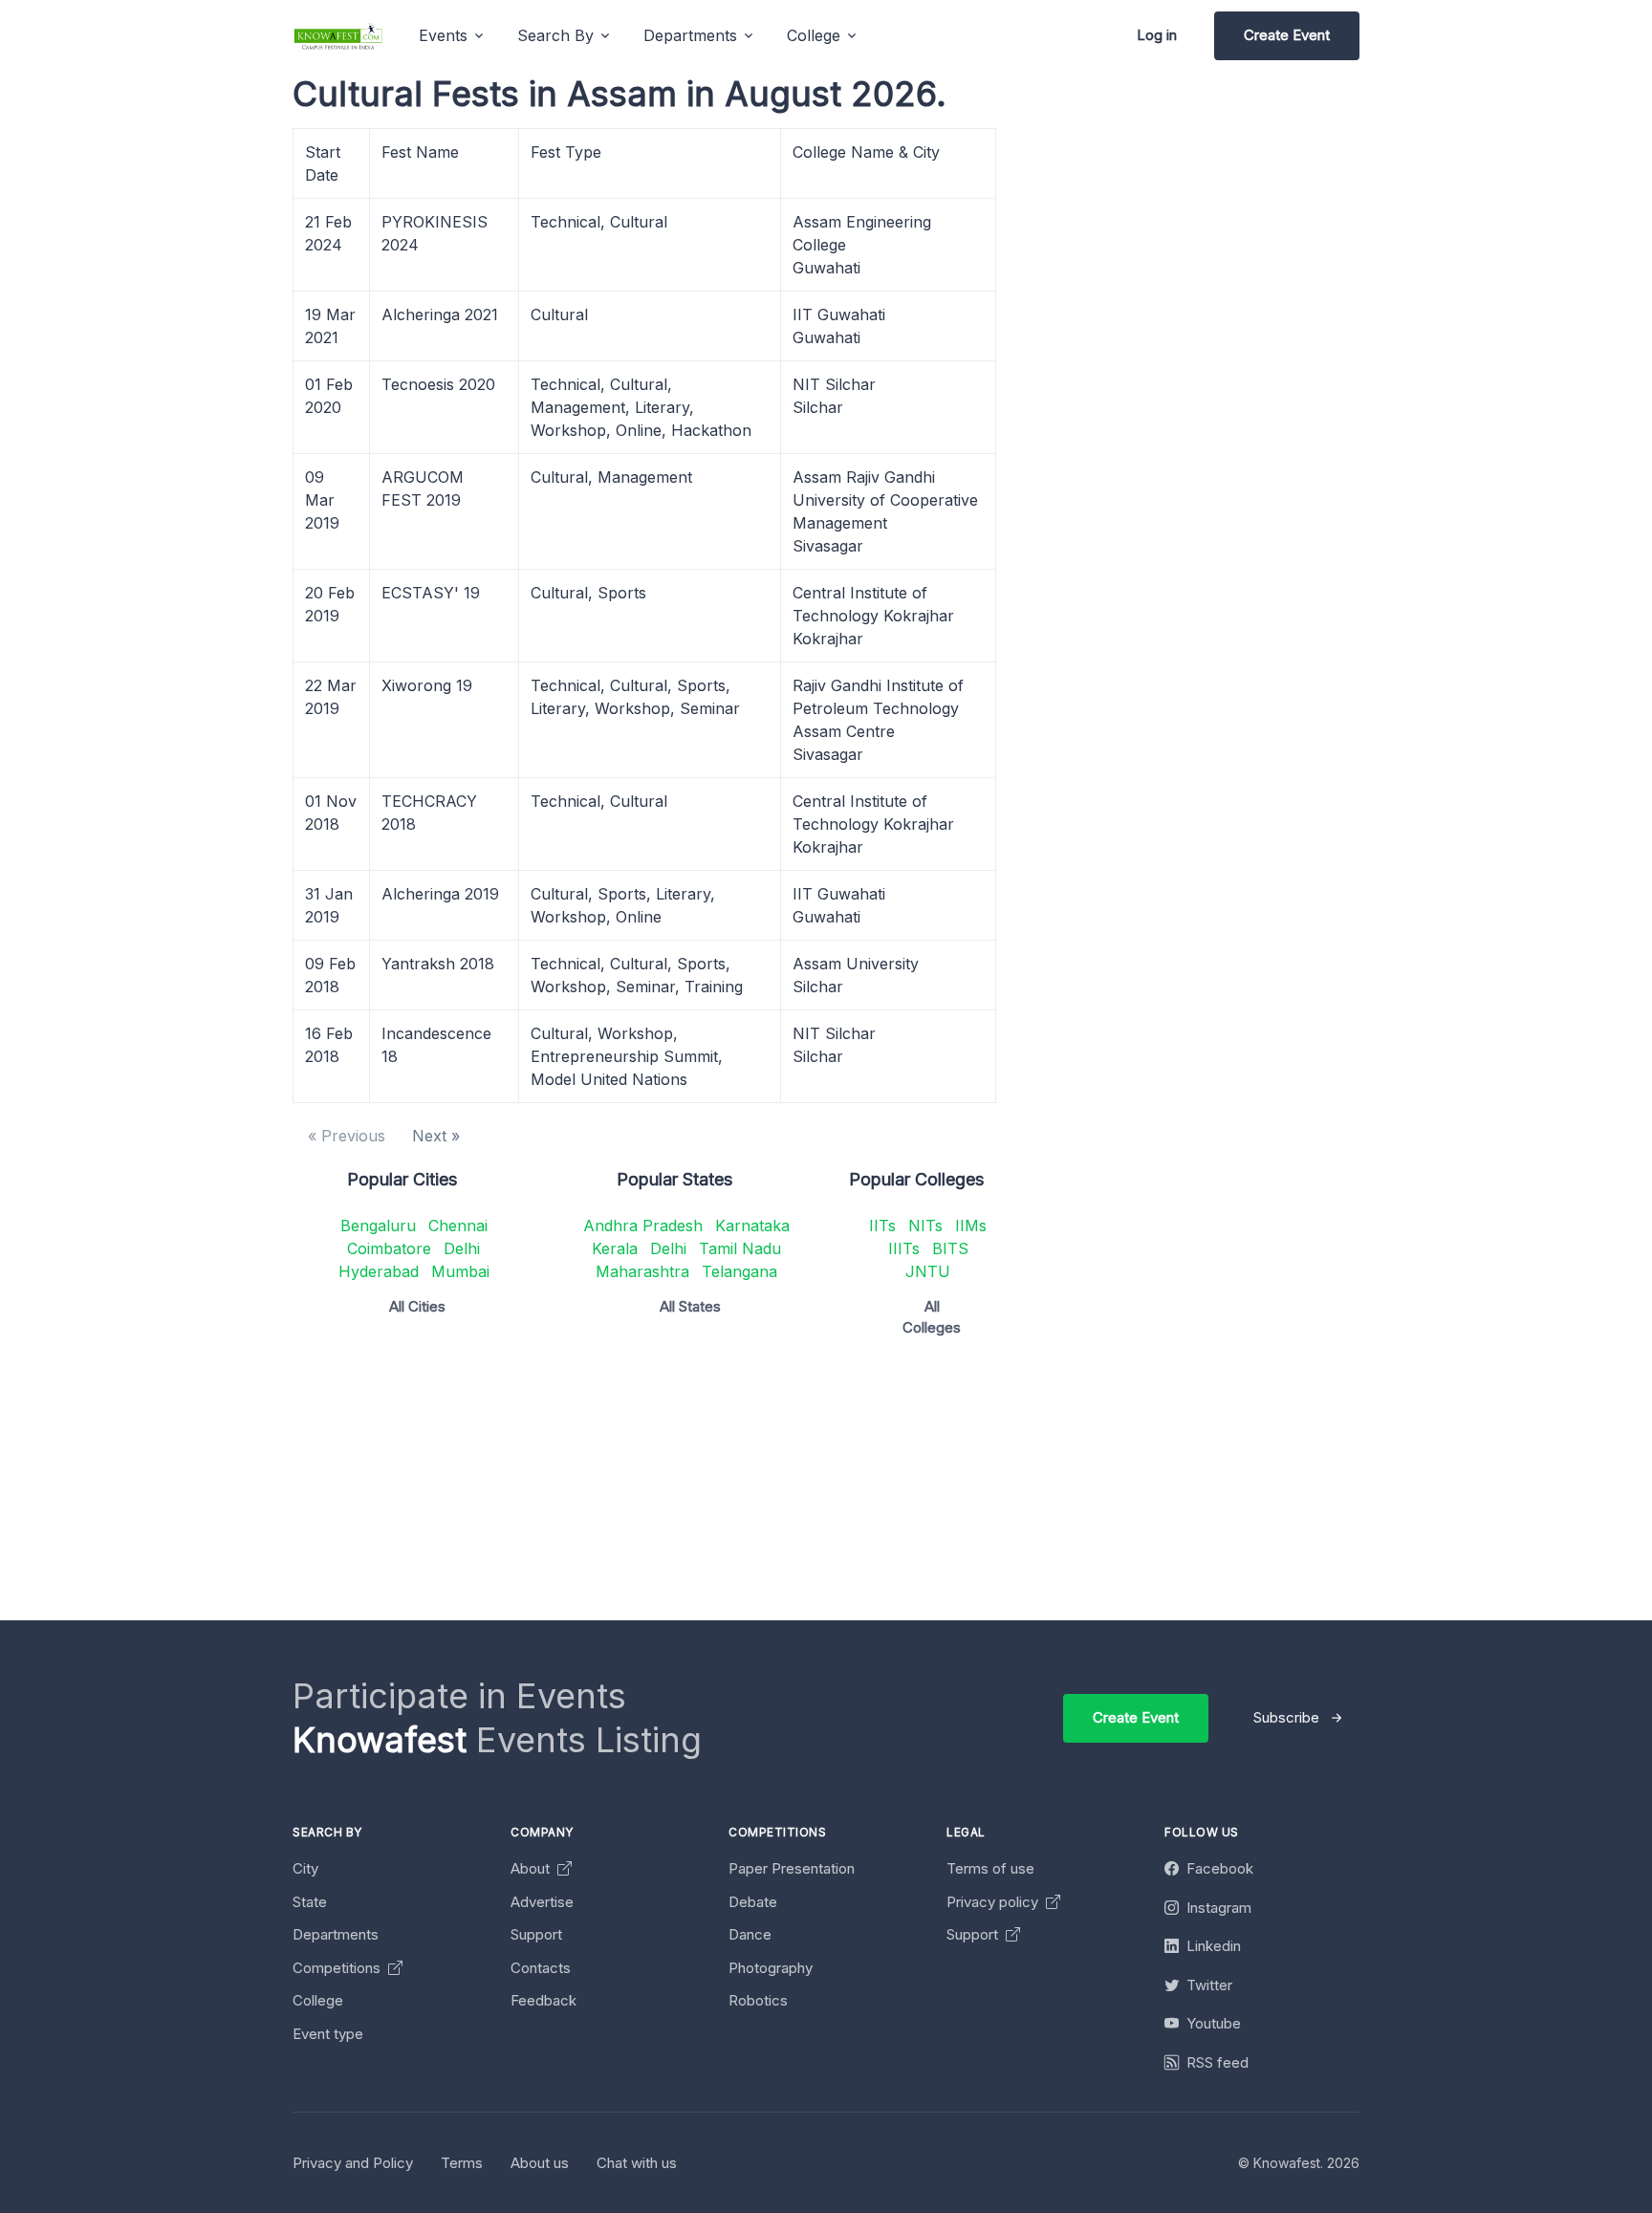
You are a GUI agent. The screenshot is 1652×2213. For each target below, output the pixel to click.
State (310, 1902)
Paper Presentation (792, 1868)
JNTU (928, 1271)
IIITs (904, 1248)
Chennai (458, 1226)
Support (536, 1934)
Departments (336, 1934)
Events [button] (443, 35)
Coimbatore (389, 1248)
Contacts (541, 1968)
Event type (328, 2034)
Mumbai (460, 1271)
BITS (950, 1248)
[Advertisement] (866, 1486)
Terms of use (990, 1868)
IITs (882, 1226)
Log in (1157, 35)
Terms (462, 2163)
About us (540, 2163)
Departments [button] (690, 35)
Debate (753, 1902)
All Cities (417, 1306)
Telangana (739, 1271)
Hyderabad (379, 1271)
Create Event (1287, 35)
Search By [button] (555, 35)
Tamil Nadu (740, 1248)
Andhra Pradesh (643, 1226)
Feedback (543, 2000)
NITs (925, 1226)
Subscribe (1286, 1717)
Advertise (542, 1902)
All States (690, 1306)
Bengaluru (378, 1226)
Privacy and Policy (353, 2163)
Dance (750, 1934)
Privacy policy (994, 1902)
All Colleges (932, 1317)
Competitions (338, 1968)
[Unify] (338, 36)
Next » (436, 1136)
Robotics (758, 2000)
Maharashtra (642, 1271)
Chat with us (637, 2163)
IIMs (971, 1226)
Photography (771, 1968)
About (532, 1868)
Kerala (615, 1248)
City (305, 1868)
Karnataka (752, 1226)
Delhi (462, 1248)
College (318, 2000)
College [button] (814, 35)
